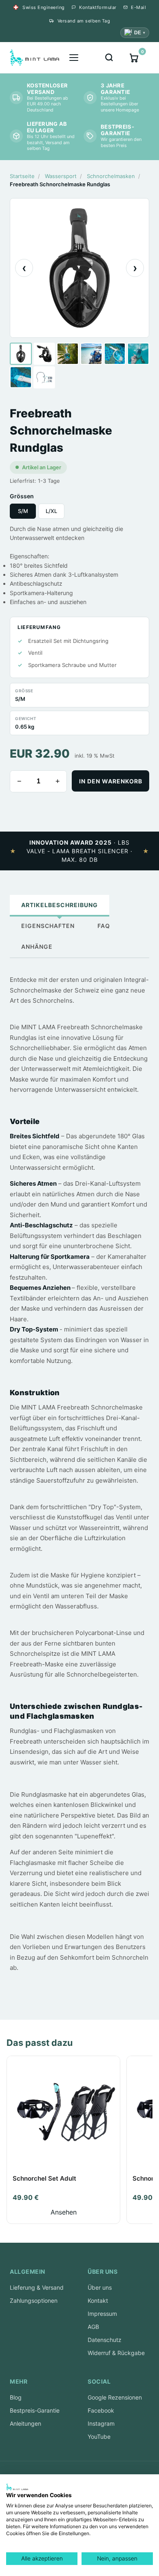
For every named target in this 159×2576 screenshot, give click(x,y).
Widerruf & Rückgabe (116, 2353)
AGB (93, 2327)
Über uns (100, 2287)
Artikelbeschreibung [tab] (60, 905)
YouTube (99, 2437)
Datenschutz (105, 2340)
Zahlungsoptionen (34, 2301)
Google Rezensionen (115, 2397)
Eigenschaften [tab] (48, 926)
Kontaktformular (98, 7)
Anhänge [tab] (37, 947)
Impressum (102, 2314)
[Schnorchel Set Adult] (63, 2113)
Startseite (22, 176)
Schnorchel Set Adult (44, 2178)
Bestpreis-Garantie (35, 2410)
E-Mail (138, 7)
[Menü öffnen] (74, 58)
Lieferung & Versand (37, 2287)
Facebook (101, 2410)
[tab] (21, 354)
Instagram (101, 2423)
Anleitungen (25, 2423)
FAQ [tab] (104, 926)
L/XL (51, 511)
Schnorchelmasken (111, 176)
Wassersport (61, 176)
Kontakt (98, 2301)
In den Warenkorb (111, 781)
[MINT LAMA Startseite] (34, 58)
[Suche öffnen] (109, 58)
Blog (16, 2397)
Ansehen (64, 2212)
